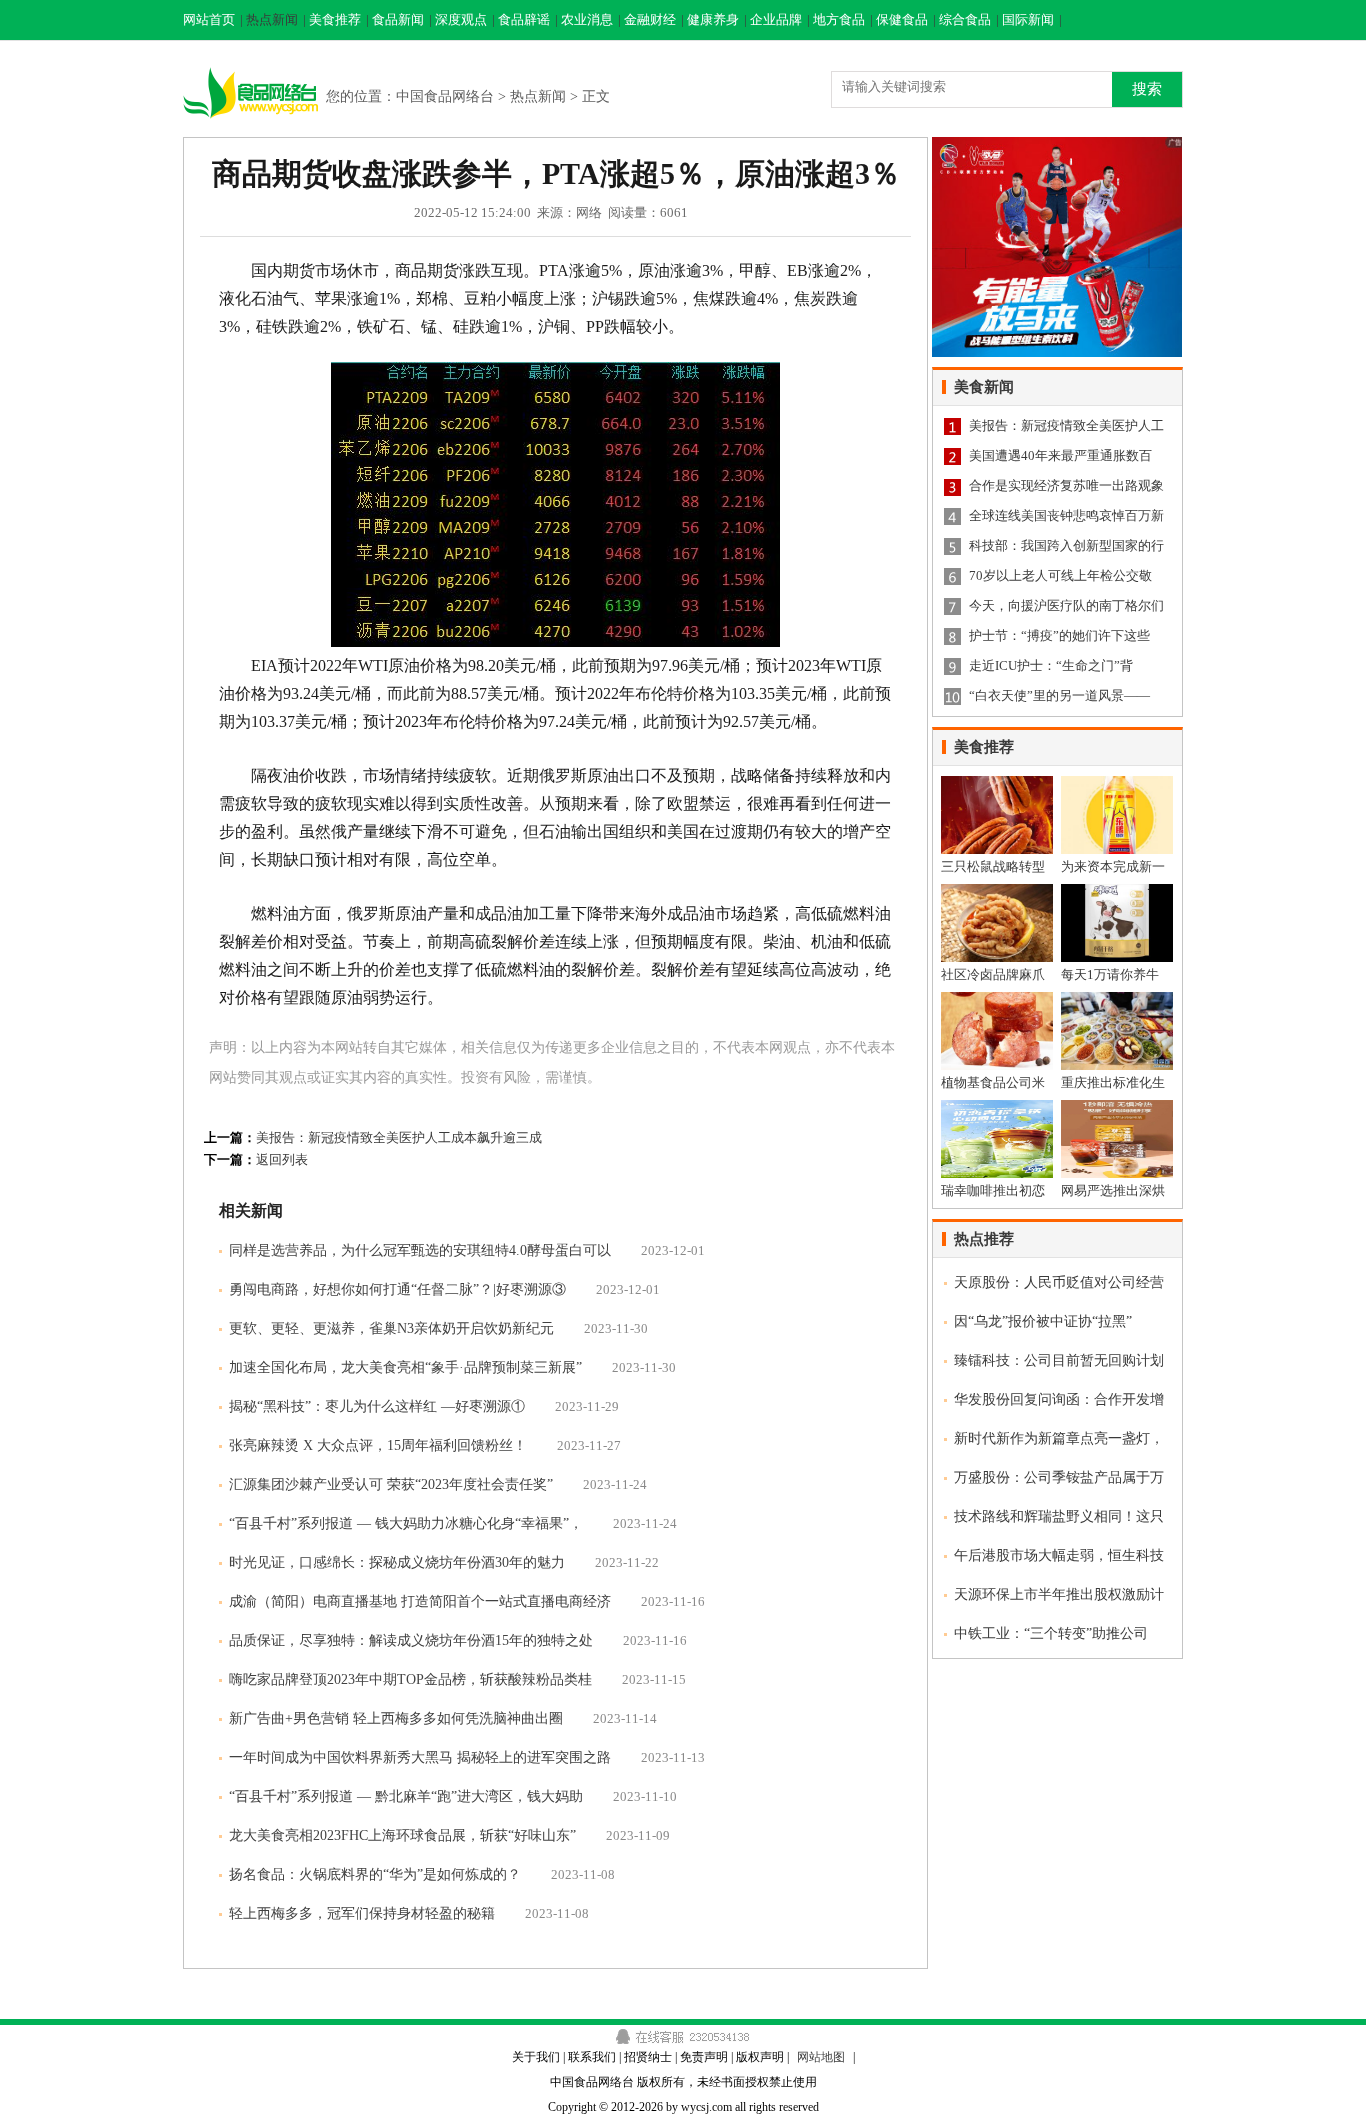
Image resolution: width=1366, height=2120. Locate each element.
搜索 (1147, 88)
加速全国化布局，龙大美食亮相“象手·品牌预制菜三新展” (405, 1367)
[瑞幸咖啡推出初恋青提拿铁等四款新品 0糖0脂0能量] (997, 1107)
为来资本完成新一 (1113, 866)
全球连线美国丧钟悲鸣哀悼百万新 (1066, 515)
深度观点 (461, 19)
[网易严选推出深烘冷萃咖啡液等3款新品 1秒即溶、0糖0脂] (1117, 1107)
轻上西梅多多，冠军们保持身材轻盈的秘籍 (362, 1913)
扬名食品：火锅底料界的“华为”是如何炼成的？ (375, 1874)
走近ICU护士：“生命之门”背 (1051, 665)
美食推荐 (335, 19)
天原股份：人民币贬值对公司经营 (1059, 1282)
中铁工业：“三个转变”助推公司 (1051, 1633)
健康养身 (713, 19)
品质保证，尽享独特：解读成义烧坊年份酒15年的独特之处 (411, 1640)
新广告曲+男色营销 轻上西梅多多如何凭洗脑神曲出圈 (396, 1718)
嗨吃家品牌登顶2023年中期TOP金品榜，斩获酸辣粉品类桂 (410, 1679)
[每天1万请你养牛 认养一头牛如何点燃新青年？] (1117, 891)
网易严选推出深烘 (1113, 1190)
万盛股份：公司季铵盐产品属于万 (1059, 1477)
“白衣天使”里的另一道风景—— (1059, 695)
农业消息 (587, 19)
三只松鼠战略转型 (993, 866)
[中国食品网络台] (252, 63)
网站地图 (821, 2057)
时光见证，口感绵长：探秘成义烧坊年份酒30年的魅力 (397, 1562)
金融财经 (650, 19)
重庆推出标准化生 (1113, 1082)
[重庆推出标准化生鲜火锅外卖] (1117, 999)
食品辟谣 (524, 19)
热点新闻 (272, 19)
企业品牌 (776, 19)
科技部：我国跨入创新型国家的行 (1066, 545)
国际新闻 (1028, 19)
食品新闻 (398, 19)
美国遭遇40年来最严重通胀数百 (1060, 455)
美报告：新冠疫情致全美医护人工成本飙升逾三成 (399, 1137)
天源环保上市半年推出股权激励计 (1059, 1594)
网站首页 (209, 19)
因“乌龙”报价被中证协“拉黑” (1043, 1321)
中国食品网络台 (445, 96)
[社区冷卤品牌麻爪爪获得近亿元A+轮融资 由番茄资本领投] (997, 891)
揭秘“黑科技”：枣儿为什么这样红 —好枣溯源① (377, 1406)
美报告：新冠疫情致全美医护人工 (1066, 425)
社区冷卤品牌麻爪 (993, 974)
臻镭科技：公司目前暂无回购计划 (1059, 1360)
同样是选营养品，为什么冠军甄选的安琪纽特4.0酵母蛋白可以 (420, 1250)
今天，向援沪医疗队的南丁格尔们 (1066, 605)
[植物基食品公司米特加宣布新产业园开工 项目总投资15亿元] (997, 999)
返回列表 (282, 1159)
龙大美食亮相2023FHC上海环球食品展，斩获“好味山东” (402, 1835)
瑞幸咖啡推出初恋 (993, 1190)
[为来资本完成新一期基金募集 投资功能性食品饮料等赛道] (1117, 783)
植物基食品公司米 (993, 1082)
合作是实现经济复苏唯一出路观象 (1066, 485)
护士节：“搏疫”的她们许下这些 (1059, 635)
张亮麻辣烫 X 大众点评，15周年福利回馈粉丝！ (378, 1445)
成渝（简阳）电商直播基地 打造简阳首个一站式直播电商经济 (420, 1601)
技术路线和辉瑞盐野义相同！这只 (1059, 1516)
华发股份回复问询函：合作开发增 (1059, 1399)
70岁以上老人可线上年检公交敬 (1060, 575)
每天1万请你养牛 (1110, 974)
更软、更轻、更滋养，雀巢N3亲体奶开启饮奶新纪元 (391, 1328)
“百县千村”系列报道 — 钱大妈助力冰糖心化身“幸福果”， (406, 1523)
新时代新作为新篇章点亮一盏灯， (1059, 1438)
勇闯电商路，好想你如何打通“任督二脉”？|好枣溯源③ (397, 1289)
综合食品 (965, 19)
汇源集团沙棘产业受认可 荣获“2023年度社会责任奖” (391, 1484)
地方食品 (839, 19)
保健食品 (902, 19)
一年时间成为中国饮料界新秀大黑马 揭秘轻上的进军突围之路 (420, 1757)
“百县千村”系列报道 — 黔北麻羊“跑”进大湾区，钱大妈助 (406, 1796)
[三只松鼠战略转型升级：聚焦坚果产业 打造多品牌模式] (997, 783)
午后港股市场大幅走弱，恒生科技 (1059, 1555)
